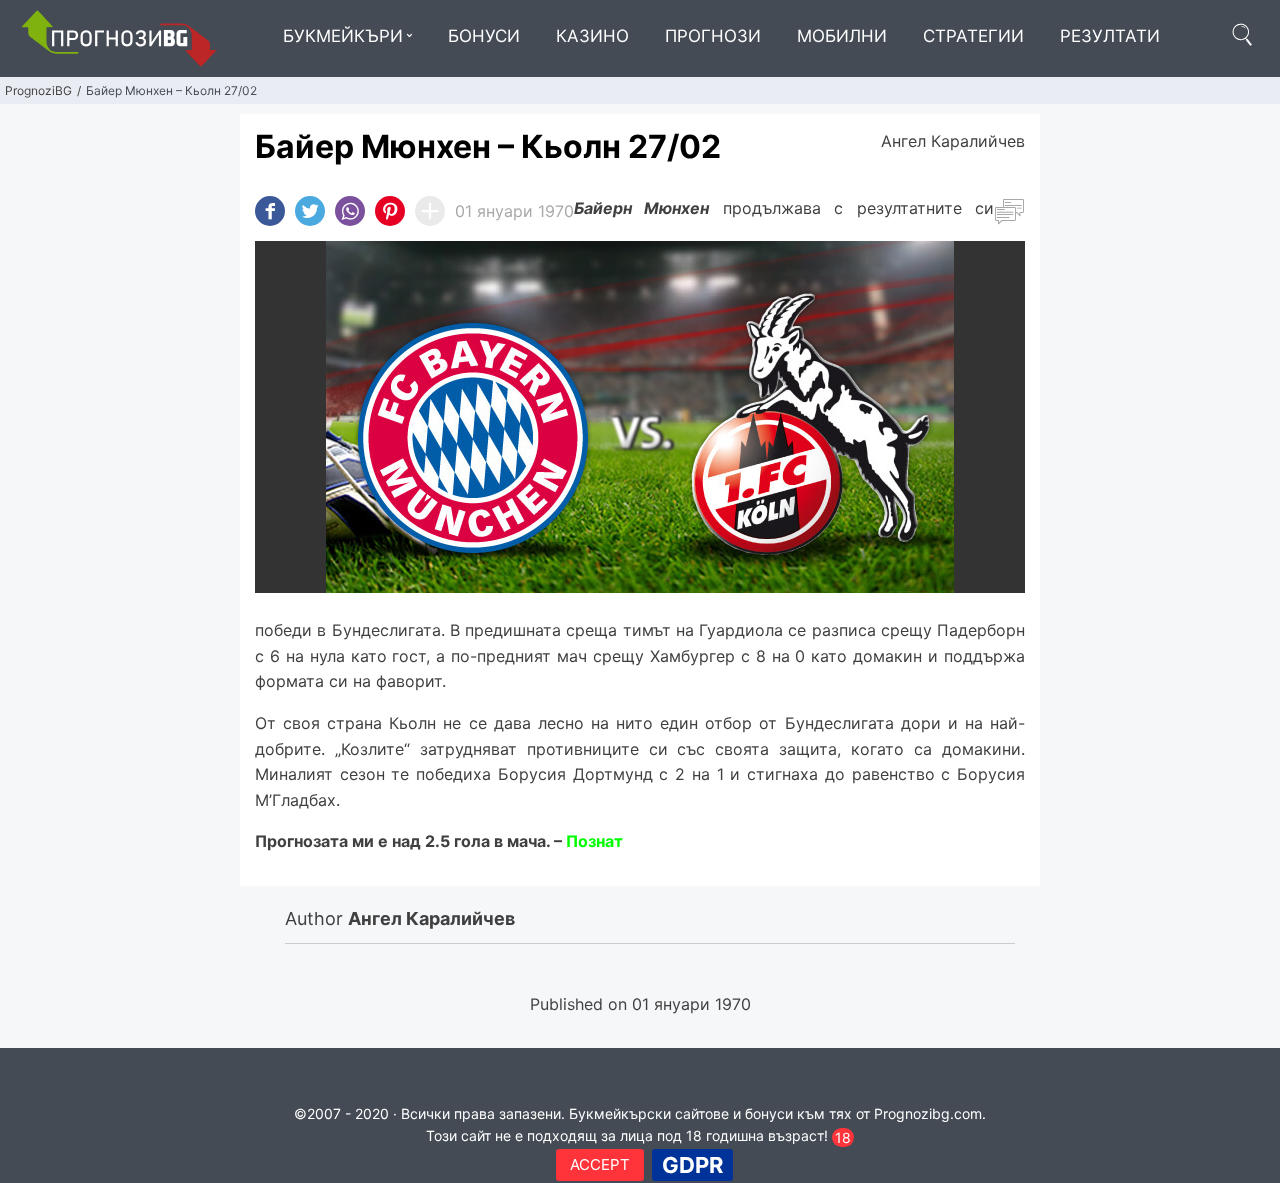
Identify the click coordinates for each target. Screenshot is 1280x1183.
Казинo (592, 36)
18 (843, 1137)
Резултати (1110, 36)
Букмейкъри (343, 36)
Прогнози (713, 36)
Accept (600, 1164)
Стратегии (973, 36)
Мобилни (842, 36)
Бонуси (484, 36)
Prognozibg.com (928, 1113)
